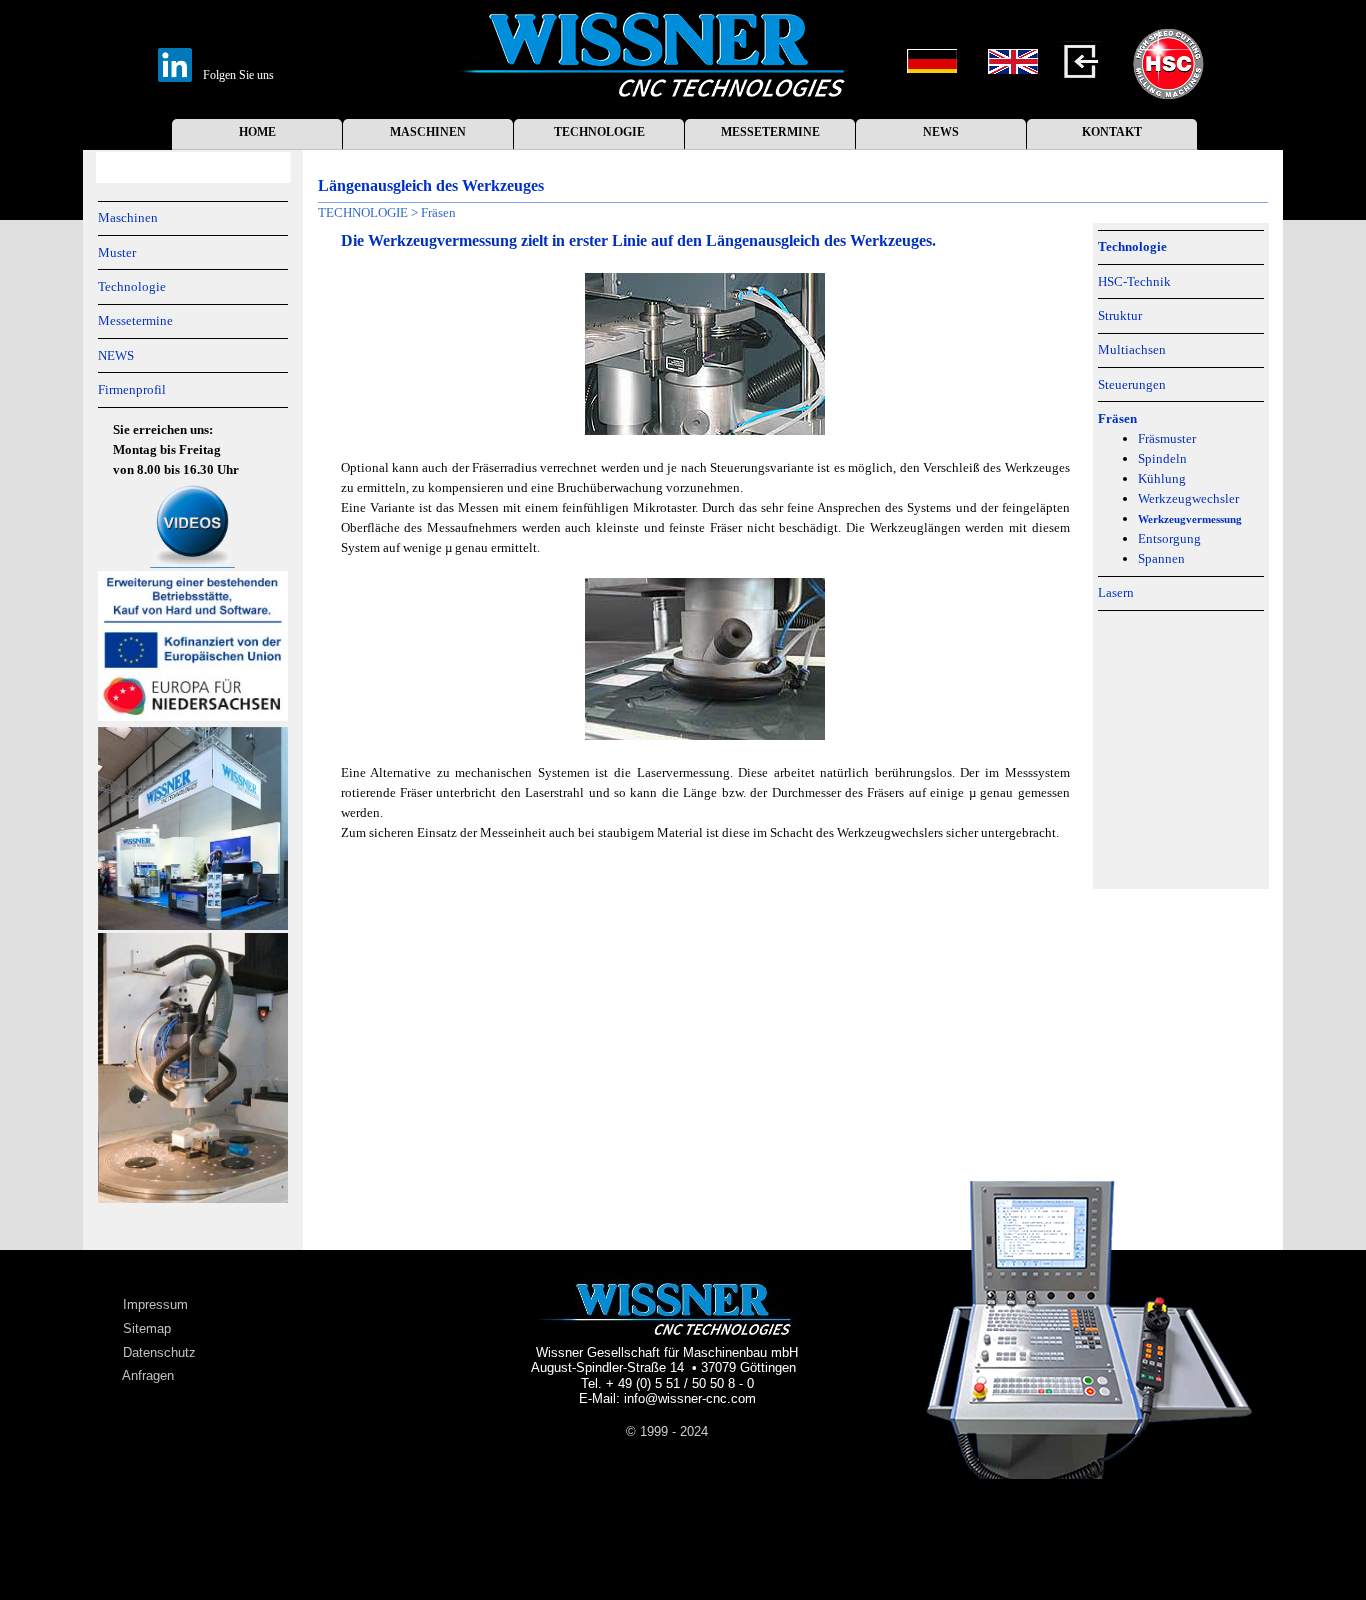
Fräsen (438, 212)
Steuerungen (1132, 384)
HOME (257, 132)
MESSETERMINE (770, 132)
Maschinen (128, 217)
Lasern (1116, 592)
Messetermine (135, 320)
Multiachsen (1132, 349)
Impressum (155, 1304)
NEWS (941, 132)
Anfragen (148, 1375)
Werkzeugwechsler (1188, 498)
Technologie (132, 286)
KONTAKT (1112, 132)
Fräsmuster (1167, 438)
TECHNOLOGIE (599, 132)
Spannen (1161, 558)
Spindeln (1162, 458)
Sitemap (147, 1328)
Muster (117, 252)
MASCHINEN (428, 132)
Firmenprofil (132, 389)
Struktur (1120, 315)
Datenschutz (159, 1352)
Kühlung (1162, 478)
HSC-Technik (1134, 281)
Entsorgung (1169, 538)
